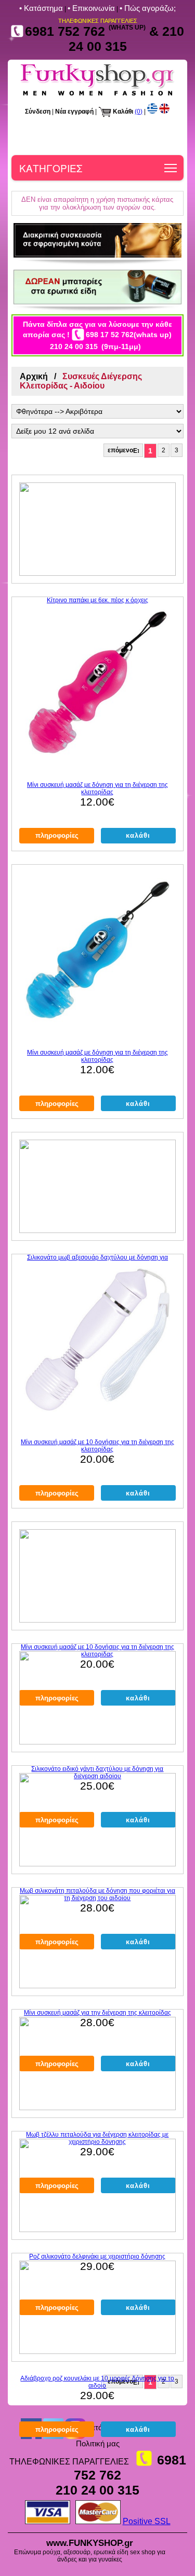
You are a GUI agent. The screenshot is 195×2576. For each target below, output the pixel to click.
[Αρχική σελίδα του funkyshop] (97, 95)
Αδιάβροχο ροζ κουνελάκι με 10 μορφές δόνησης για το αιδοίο (97, 2382)
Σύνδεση (38, 112)
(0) (139, 112)
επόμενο (120, 450)
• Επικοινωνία (91, 8)
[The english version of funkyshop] (164, 112)
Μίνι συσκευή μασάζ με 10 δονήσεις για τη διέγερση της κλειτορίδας (97, 1446)
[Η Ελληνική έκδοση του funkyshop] (152, 112)
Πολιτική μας (98, 2443)
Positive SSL (147, 2521)
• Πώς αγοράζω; (148, 8)
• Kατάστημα (41, 8)
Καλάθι (123, 112)
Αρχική (34, 376)
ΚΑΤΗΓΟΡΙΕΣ (51, 168)
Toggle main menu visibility (171, 168)
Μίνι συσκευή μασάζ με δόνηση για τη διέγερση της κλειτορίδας (97, 788)
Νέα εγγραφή (74, 112)
